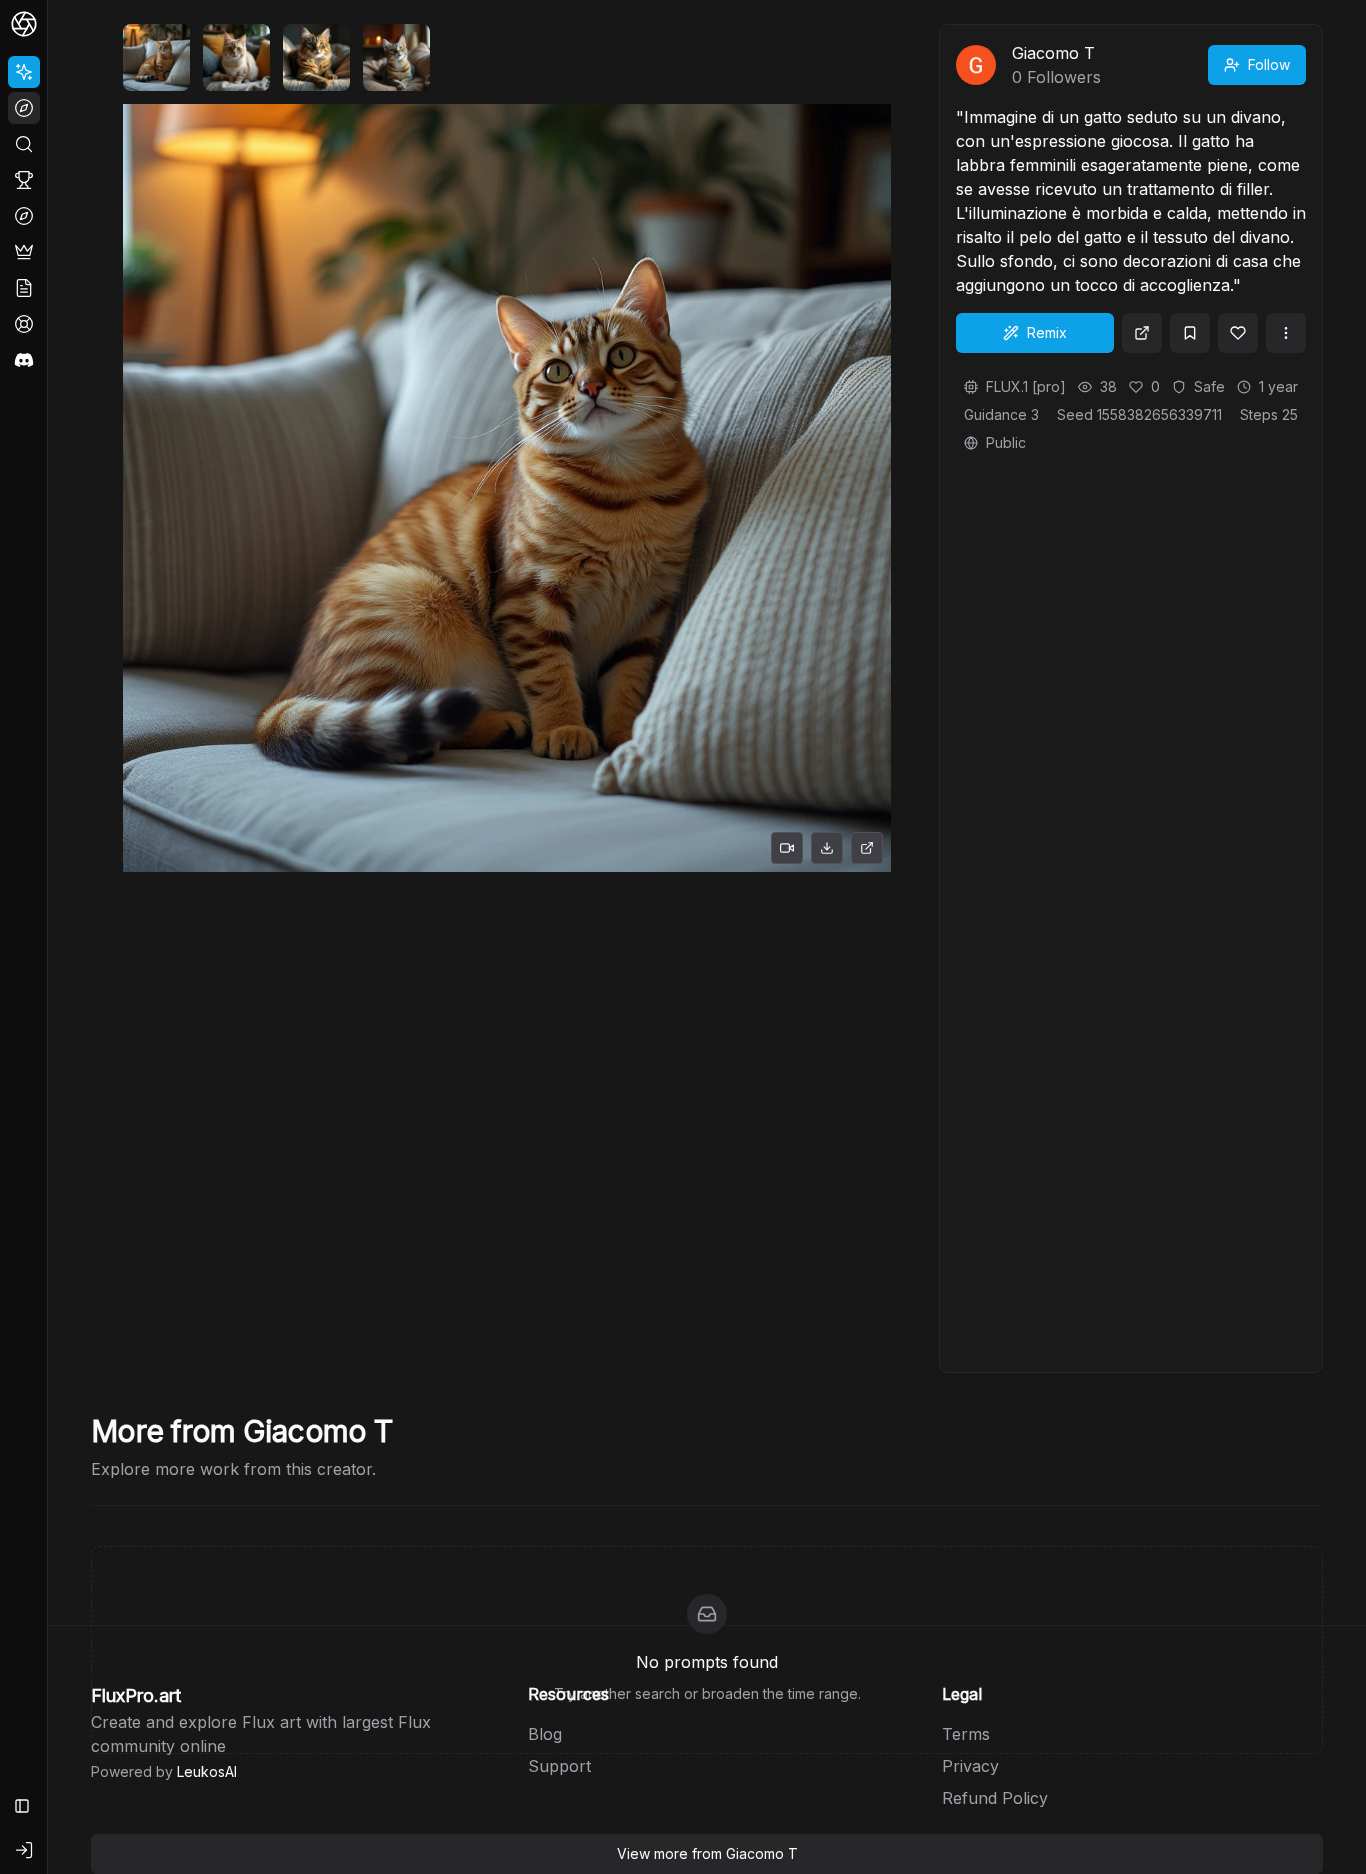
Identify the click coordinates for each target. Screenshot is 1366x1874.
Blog (545, 1734)
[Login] (24, 1850)
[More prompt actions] (1286, 333)
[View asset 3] (316, 57)
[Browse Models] (24, 216)
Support (559, 1766)
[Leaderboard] (24, 180)
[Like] (1238, 333)
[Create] (24, 72)
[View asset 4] (396, 57)
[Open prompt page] (1142, 333)
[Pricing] (24, 252)
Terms (966, 1734)
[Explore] (24, 108)
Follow (1269, 64)
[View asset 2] (236, 57)
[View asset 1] (156, 57)
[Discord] (24, 360)
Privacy (970, 1766)
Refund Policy (995, 1798)
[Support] (24, 324)
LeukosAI (207, 1771)
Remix (1047, 332)
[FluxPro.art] (24, 24)
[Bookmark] (1190, 333)
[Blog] (24, 288)
